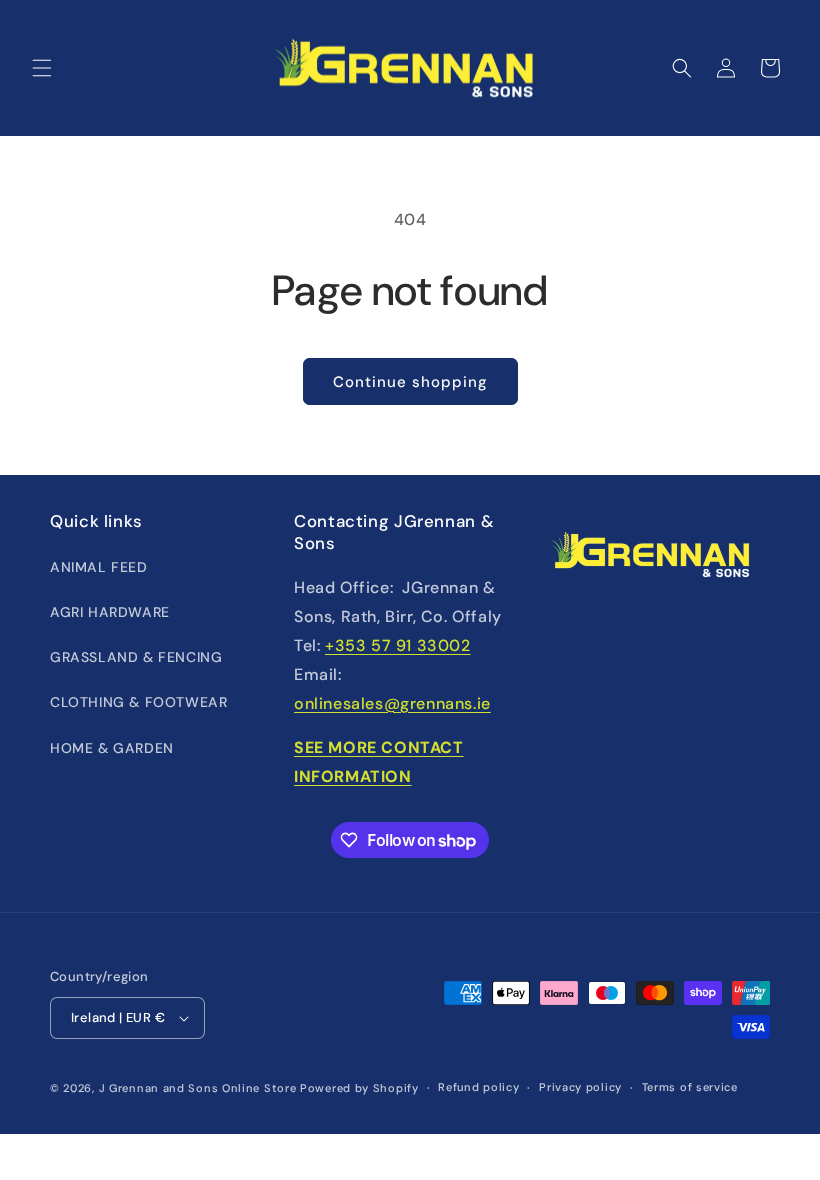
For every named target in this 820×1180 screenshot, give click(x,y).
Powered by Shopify (359, 1088)
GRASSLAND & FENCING (136, 657)
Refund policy (478, 1087)
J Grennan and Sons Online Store (198, 1088)
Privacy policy (580, 1087)
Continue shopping (410, 382)
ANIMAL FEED (99, 567)
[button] (42, 68)
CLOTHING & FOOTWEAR (138, 702)
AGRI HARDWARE (110, 612)
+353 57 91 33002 (398, 645)
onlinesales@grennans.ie (392, 703)
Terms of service (690, 1087)
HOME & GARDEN (112, 748)
